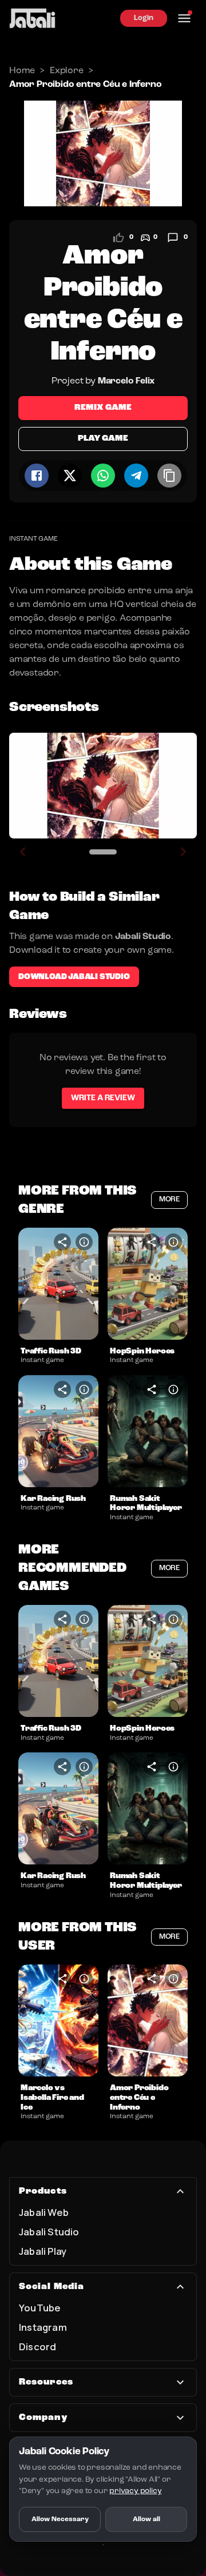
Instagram (43, 2327)
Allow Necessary (60, 2519)
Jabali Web (44, 2212)
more (169, 1199)
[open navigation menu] (184, 18)
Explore (67, 71)
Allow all (146, 2519)
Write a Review (103, 1098)
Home (22, 71)
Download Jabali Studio (74, 977)
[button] (58, 1284)
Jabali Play (43, 2251)
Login (144, 18)
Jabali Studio (49, 2232)
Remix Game (103, 408)
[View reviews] (173, 238)
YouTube (40, 2308)
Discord (37, 2347)
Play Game (103, 439)
